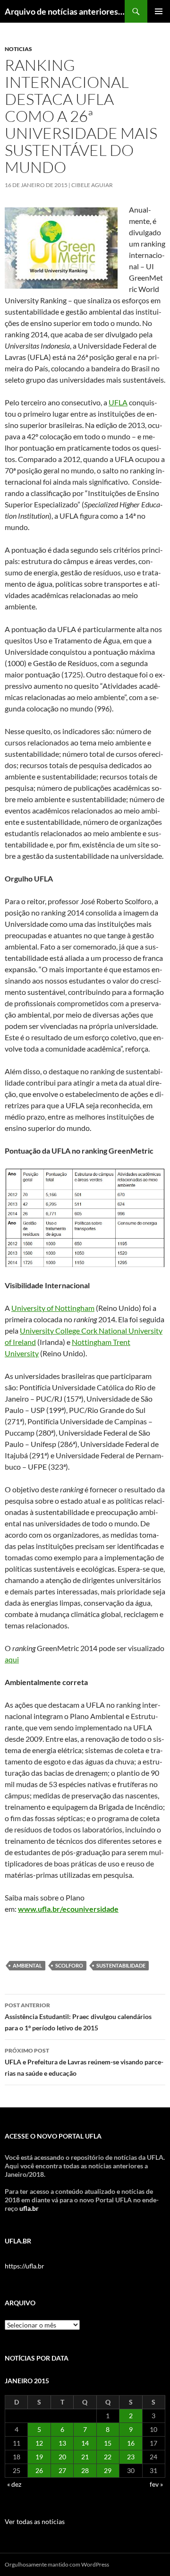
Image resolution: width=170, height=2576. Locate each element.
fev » (156, 2484)
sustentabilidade (121, 1965)
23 (131, 2457)
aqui (12, 1659)
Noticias (18, 49)
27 (62, 2470)
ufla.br (29, 2208)
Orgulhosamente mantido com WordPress (57, 2564)
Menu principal (159, 11)
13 (62, 2443)
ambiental (27, 1965)
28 (85, 2470)
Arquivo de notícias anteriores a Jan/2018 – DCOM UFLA (65, 11)
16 (131, 2443)
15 (108, 2443)
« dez (14, 2484)
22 (108, 2457)
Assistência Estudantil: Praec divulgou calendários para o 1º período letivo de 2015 (78, 2017)
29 (108, 2470)
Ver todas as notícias (35, 2521)
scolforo (69, 1965)
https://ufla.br (25, 2266)
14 (85, 2443)
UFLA (118, 402)
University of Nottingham (53, 1308)
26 (39, 2470)
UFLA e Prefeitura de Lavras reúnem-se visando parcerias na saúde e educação (84, 2062)
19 (39, 2457)
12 (39, 2443)
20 (62, 2457)
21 (85, 2457)
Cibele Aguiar (92, 185)
